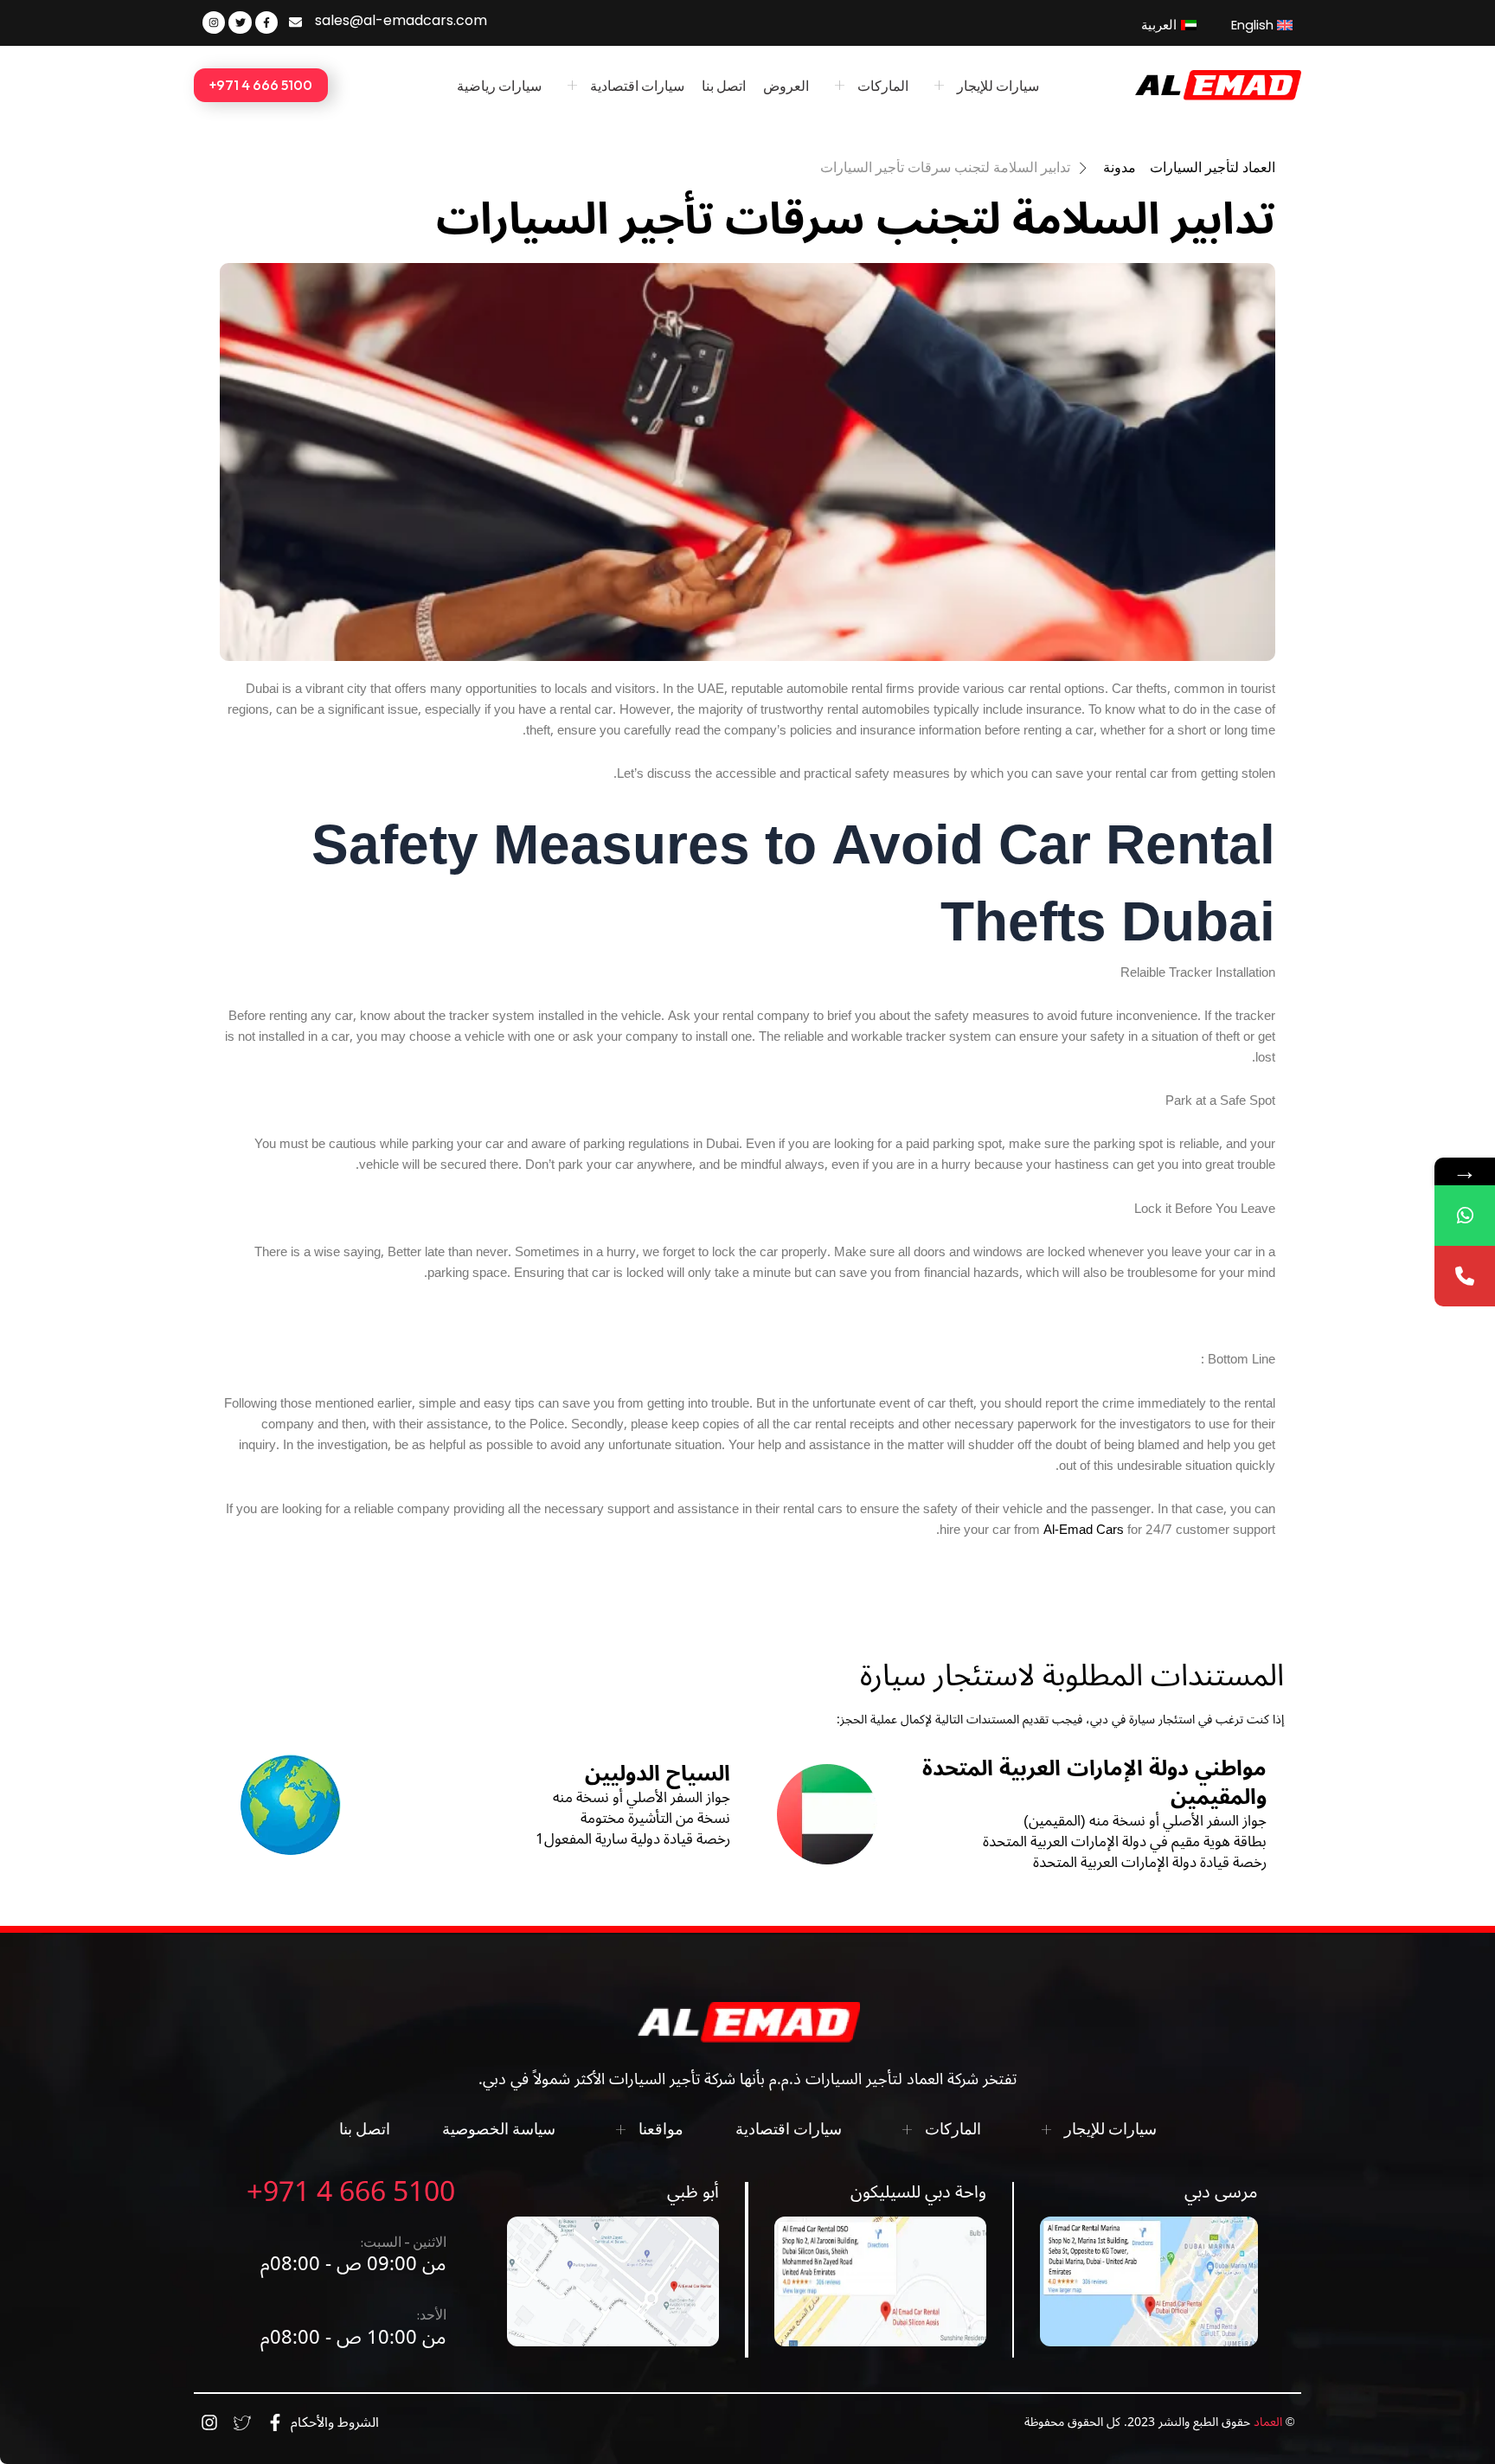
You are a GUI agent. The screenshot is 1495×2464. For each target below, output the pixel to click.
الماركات (883, 86)
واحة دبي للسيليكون (918, 2192)
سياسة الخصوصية (499, 2129)
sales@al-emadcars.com (401, 20)
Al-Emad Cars (1082, 1530)
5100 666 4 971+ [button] (261, 85)
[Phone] (1465, 1276)
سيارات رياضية (499, 86)
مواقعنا (661, 2129)
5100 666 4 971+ (351, 2192)
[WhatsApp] (1465, 1216)
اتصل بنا (724, 86)
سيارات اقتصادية (637, 86)
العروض (786, 86)
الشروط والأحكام (335, 2422)
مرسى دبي (1221, 2192)
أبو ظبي (693, 2192)
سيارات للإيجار (998, 86)
